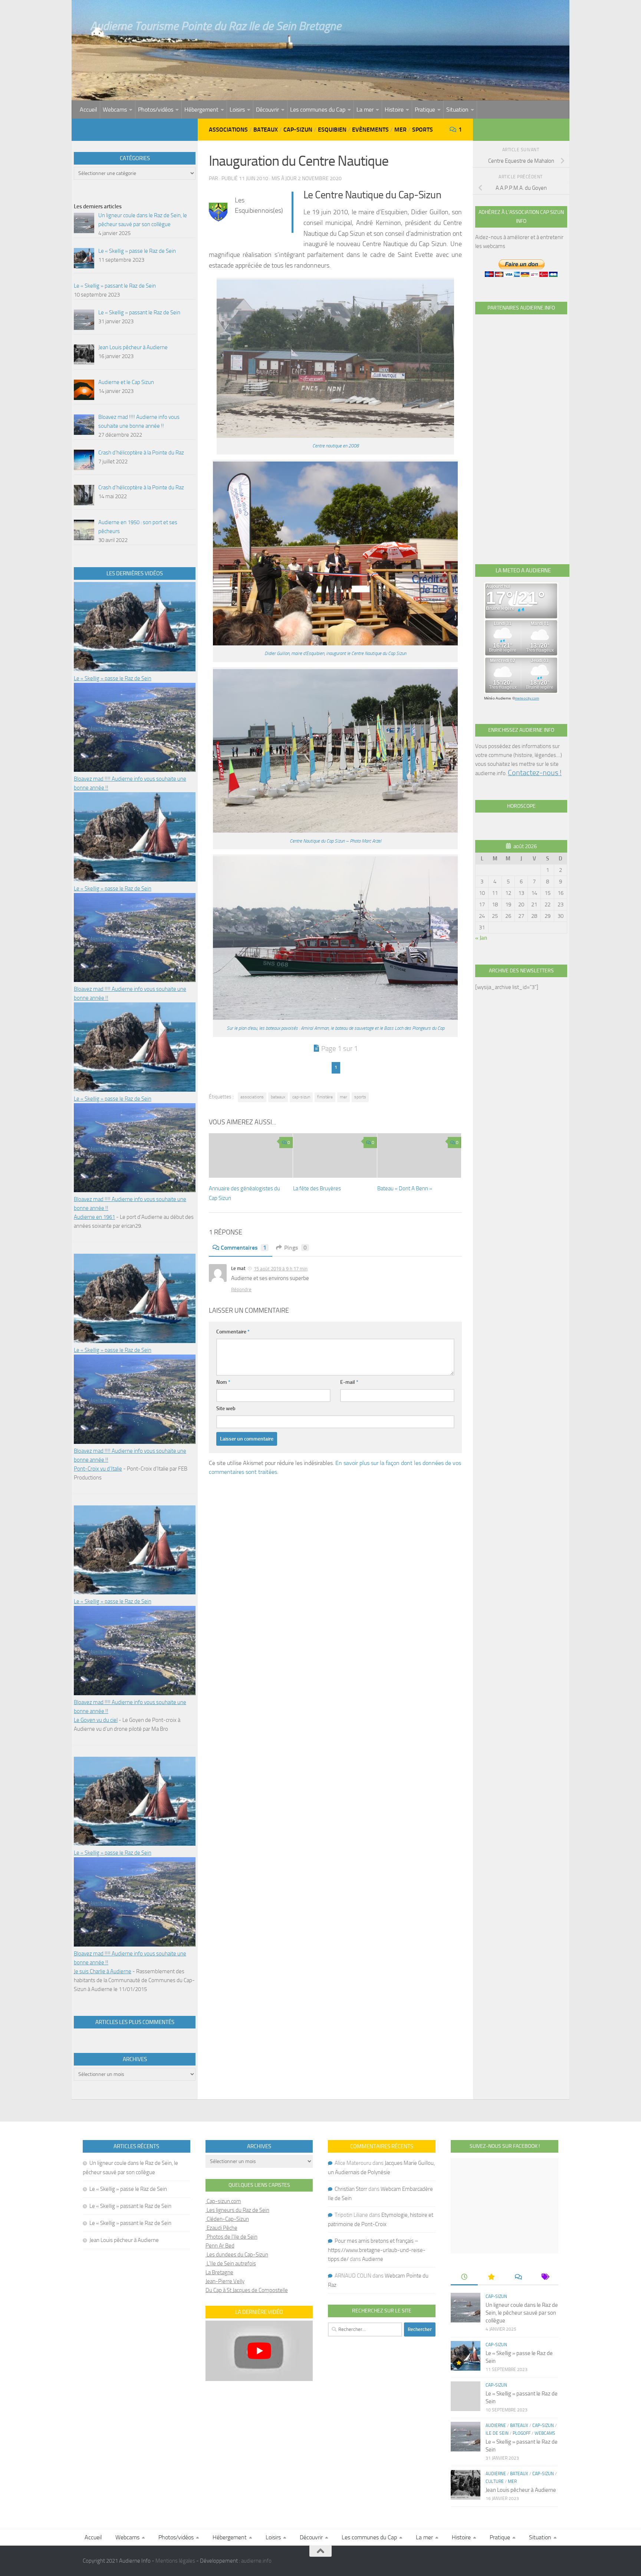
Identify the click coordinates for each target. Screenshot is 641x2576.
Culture (495, 2481)
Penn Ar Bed (220, 2246)
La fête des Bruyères (317, 1188)
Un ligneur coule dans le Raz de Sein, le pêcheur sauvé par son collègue (522, 2313)
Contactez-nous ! (535, 773)
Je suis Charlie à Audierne (103, 1971)
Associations (228, 130)
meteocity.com (527, 698)
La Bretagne (219, 2272)
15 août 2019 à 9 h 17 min (281, 1269)
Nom (223, 1382)
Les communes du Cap (318, 110)
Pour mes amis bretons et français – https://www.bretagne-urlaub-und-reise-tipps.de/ (377, 2250)
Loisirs (237, 110)
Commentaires (244, 1248)
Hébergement (201, 110)
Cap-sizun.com (223, 2201)
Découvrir (267, 110)
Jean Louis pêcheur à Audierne (124, 2240)
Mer (400, 130)
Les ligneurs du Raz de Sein (237, 2210)
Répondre (241, 1289)
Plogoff (522, 2433)
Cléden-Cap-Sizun (227, 2219)
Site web (226, 1408)
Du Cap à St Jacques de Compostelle (247, 2290)
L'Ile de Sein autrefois (231, 2263)
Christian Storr (351, 2189)
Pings (295, 1248)
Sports (423, 130)
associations (252, 1097)
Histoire (394, 110)
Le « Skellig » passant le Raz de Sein (130, 2206)
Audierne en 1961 (94, 1217)
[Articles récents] (464, 2277)
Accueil (88, 110)
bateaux (278, 1097)
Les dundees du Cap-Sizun (237, 2255)
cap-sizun (301, 1097)
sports (360, 1097)
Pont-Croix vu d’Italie (98, 1469)
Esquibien (332, 130)
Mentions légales (175, 2561)
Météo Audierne (498, 698)
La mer (365, 110)
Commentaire (233, 1332)
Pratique (425, 110)
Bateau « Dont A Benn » (405, 1188)
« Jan (481, 938)
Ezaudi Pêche (221, 2228)
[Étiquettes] (545, 2277)
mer (343, 1097)
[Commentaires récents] (518, 2277)
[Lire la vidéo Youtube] (259, 2351)
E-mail (349, 1382)
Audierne (373, 2259)
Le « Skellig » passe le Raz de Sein (113, 678)
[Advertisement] (521, 431)
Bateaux (266, 130)
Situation (457, 110)
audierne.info (256, 2561)
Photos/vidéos (156, 110)
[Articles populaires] (491, 2277)
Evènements (370, 130)
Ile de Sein (497, 2433)
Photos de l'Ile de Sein (231, 2237)
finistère (325, 1097)
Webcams (115, 110)
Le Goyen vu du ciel (96, 1720)
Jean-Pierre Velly (225, 2281)
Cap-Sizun (298, 130)
